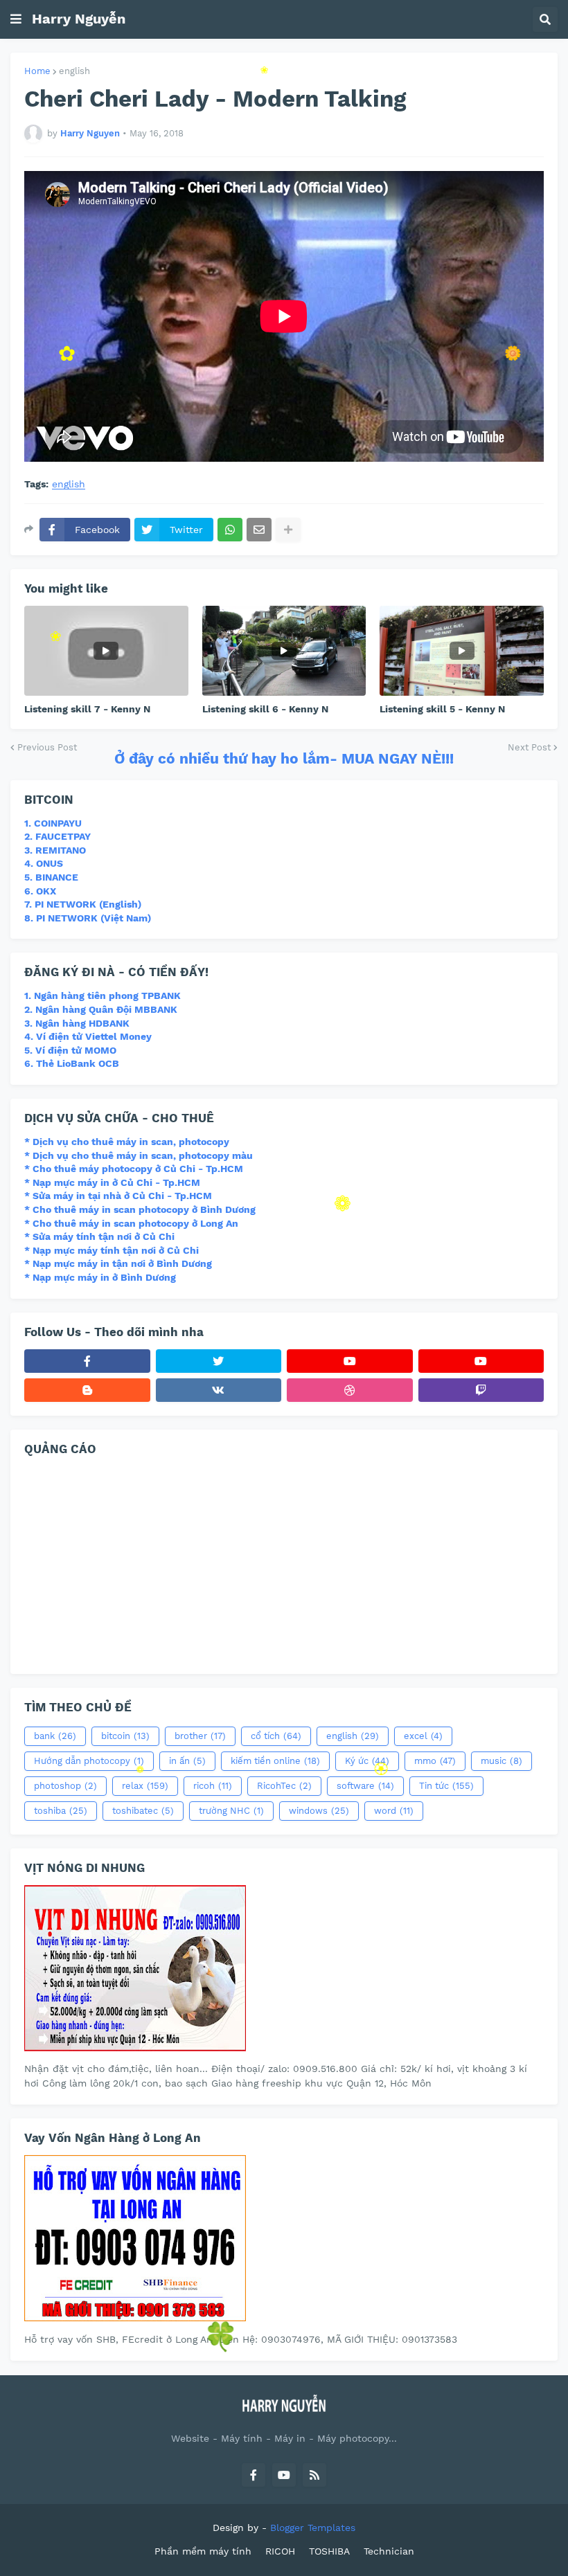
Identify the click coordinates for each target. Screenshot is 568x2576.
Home (37, 71)
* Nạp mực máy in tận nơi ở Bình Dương (118, 1263)
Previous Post (47, 747)
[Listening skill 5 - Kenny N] (462, 651)
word (394, 1811)
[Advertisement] (284, 1563)
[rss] (314, 2475)
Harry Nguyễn (79, 19)
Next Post (529, 747)
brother (200, 1736)
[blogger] (87, 1390)
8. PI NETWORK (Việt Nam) (88, 918)
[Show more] (288, 530)
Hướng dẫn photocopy (89, 1761)
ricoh (213, 1786)
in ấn (187, 1761)
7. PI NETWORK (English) (83, 904)
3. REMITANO (55, 850)
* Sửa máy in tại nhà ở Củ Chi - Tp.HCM (118, 1196)
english (74, 71)
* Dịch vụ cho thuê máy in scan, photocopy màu (139, 1155)
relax (145, 1786)
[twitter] (219, 1361)
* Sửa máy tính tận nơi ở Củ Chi (99, 1236)
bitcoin (125, 1736)
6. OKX (40, 891)
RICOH (280, 2551)
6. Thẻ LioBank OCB (72, 1063)
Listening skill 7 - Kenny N (87, 709)
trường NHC (231, 1811)
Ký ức (367, 1761)
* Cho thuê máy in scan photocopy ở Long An (131, 1223)
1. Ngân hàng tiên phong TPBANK (103, 996)
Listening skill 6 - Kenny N (265, 709)
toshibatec (143, 1811)
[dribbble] (350, 1390)
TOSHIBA (329, 2551)
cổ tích (276, 1736)
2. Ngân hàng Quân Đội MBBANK (101, 1009)
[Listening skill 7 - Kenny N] (106, 651)
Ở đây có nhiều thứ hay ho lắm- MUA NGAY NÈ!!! (284, 758)
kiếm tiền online (275, 1761)
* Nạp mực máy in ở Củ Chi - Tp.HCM (112, 1182)
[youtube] (350, 1361)
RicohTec (284, 1786)
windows (319, 1811)
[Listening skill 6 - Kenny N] (284, 651)
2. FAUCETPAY (57, 836)
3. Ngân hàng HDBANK (77, 1023)
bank (55, 1736)
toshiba (61, 1811)
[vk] (219, 1390)
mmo (435, 1761)
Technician (389, 2551)
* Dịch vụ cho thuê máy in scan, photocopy (127, 1142)
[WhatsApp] (230, 530)
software (365, 1786)
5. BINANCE (51, 877)
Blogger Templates (313, 2528)
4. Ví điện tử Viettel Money (88, 1036)
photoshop (65, 1786)
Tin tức (446, 1786)
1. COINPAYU (53, 823)
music (502, 1761)
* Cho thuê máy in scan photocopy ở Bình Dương (140, 1209)
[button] (16, 19)
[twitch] (481, 1390)
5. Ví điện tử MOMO (70, 1050)
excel (423, 1736)
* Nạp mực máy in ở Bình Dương (100, 1277)
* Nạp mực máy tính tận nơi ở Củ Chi (112, 1250)
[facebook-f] (87, 1361)
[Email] (259, 530)
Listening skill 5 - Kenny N (442, 709)
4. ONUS (44, 863)
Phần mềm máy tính (203, 2551)
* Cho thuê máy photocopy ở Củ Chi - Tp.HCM (134, 1169)
